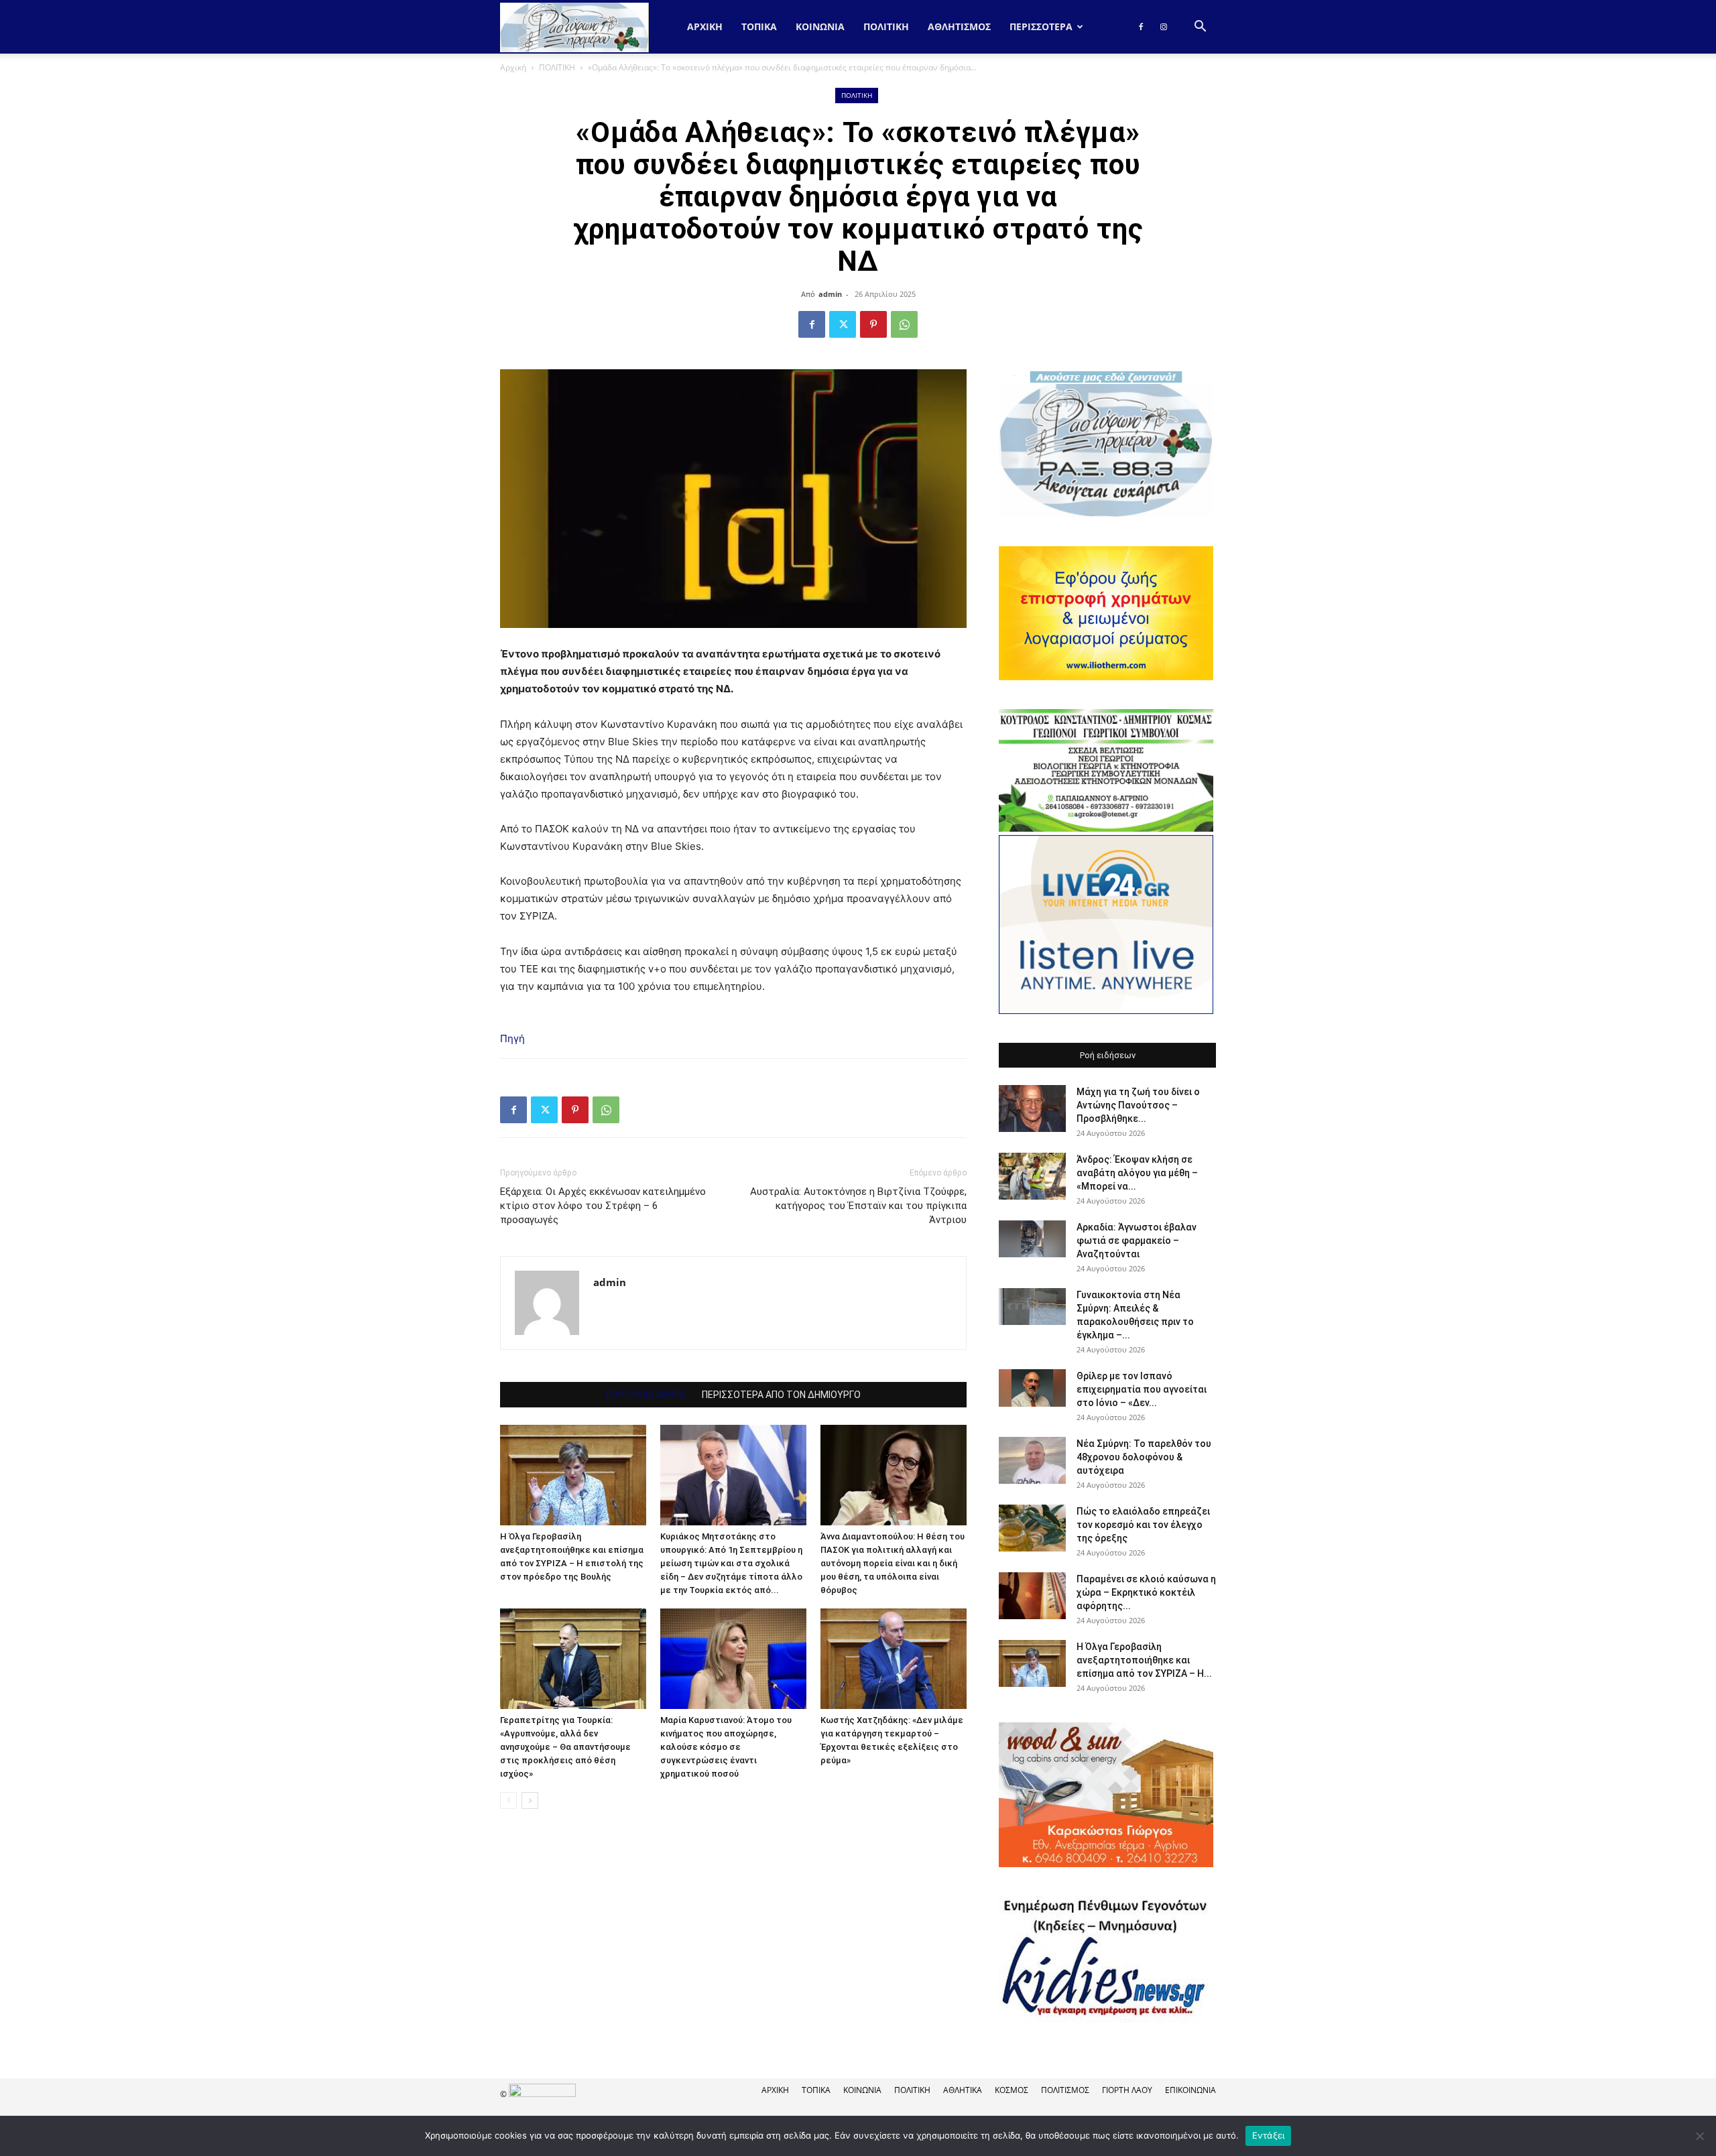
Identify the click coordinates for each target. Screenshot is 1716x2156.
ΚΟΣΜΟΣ (1012, 2090)
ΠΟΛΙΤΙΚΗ (886, 26)
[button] (1200, 28)
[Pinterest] (873, 324)
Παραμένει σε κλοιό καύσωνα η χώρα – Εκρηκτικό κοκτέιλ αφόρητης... (1146, 1592)
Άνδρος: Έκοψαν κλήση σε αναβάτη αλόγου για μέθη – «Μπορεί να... (1137, 1173)
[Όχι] (1699, 2136)
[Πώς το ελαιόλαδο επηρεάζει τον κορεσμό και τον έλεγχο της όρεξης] (1032, 1528)
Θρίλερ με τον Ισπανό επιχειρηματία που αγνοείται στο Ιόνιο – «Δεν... (1142, 1389)
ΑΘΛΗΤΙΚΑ (963, 2090)
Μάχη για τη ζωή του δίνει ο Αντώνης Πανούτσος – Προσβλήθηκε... (1138, 1105)
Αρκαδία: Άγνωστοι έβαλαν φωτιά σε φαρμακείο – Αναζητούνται (1137, 1241)
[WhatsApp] (904, 324)
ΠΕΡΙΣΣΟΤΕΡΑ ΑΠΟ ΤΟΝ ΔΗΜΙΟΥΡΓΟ (781, 1395)
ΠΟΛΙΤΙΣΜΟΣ (1065, 2090)
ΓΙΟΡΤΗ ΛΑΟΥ (1127, 2090)
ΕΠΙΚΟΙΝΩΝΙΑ (1190, 2090)
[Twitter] (843, 324)
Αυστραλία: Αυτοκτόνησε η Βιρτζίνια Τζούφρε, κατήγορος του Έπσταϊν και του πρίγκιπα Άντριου (858, 1206)
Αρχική (705, 26)
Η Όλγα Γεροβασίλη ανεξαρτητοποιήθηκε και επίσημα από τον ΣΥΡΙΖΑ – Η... (1144, 1660)
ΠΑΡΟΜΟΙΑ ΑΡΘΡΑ (646, 1395)
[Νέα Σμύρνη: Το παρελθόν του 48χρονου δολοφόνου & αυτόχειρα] (1032, 1460)
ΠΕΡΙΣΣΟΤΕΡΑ (1041, 26)
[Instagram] (1164, 27)
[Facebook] (1141, 27)
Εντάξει (1269, 2135)
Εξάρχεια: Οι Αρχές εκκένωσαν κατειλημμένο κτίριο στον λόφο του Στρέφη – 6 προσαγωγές (603, 1206)
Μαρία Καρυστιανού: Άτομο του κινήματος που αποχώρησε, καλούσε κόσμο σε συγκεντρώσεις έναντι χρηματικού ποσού (726, 1747)
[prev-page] (508, 1800)
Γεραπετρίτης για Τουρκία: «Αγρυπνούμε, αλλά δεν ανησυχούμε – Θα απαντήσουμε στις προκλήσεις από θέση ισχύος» (565, 1747)
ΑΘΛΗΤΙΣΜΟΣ (959, 26)
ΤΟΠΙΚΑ (759, 26)
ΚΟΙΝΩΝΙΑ (820, 26)
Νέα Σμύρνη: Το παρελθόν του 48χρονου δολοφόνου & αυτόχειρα (1144, 1457)
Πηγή (512, 1038)
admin (830, 294)
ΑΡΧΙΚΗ (775, 2090)
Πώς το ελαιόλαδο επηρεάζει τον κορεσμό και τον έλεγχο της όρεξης (1143, 1525)
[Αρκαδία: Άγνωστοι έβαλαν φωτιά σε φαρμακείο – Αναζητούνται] (1032, 1239)
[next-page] (530, 1800)
